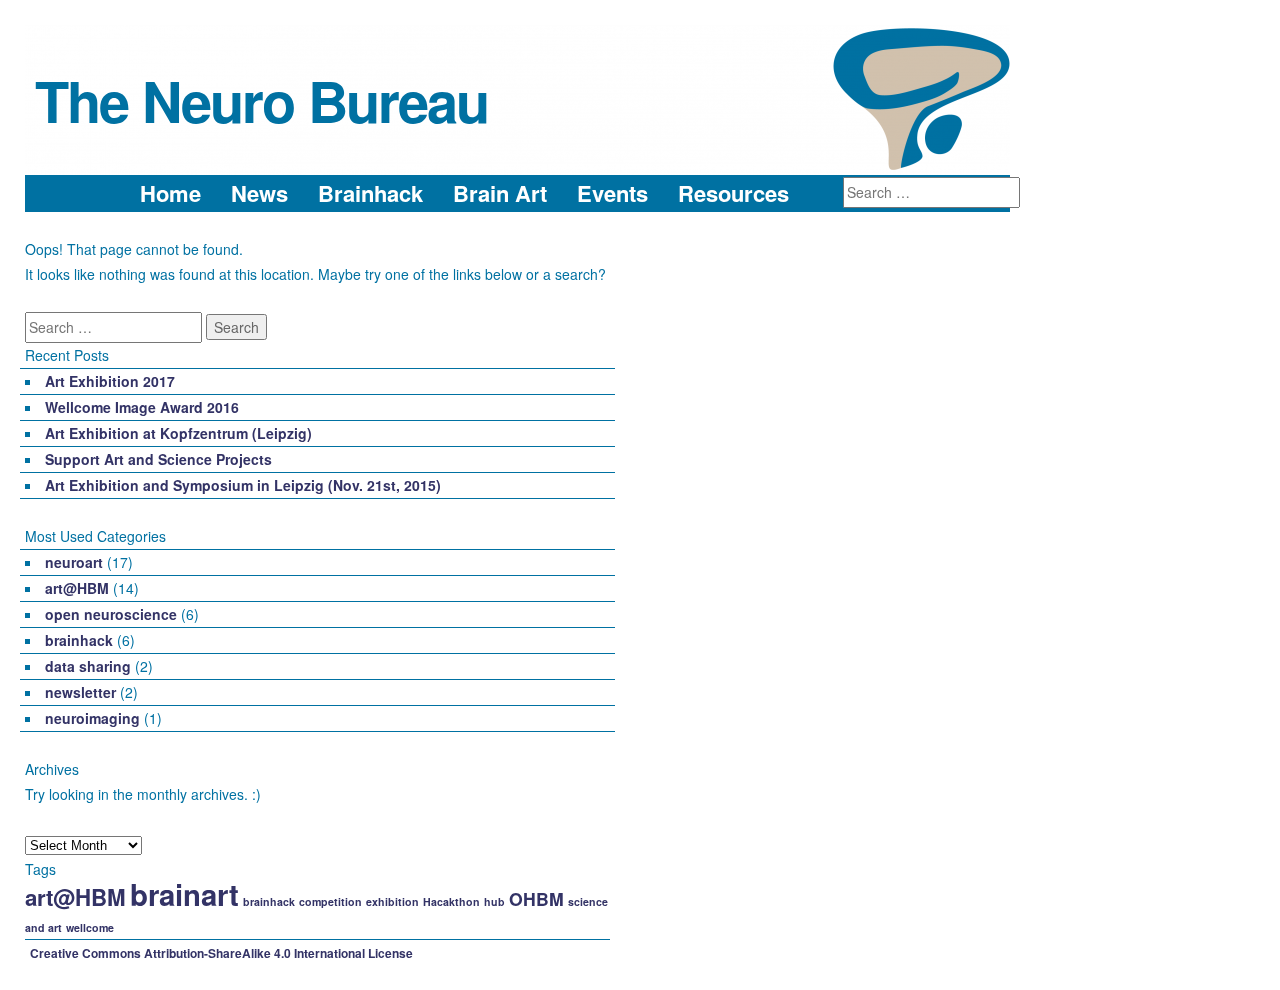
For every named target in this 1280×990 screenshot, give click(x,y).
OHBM (536, 898)
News (259, 193)
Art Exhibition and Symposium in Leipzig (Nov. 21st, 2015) (243, 485)
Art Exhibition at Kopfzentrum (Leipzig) (178, 433)
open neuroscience (111, 614)
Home (170, 193)
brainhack (79, 640)
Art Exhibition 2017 (110, 381)
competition (330, 901)
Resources (733, 193)
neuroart (74, 562)
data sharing (88, 666)
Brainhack (370, 193)
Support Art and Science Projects (158, 459)
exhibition (392, 901)
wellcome (90, 927)
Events (612, 193)
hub (494, 901)
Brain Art (500, 193)
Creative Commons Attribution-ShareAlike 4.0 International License (221, 953)
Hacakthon (451, 901)
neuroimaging (92, 718)
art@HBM (77, 588)
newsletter (80, 692)
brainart (184, 894)
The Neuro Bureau (261, 100)
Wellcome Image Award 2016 (142, 407)
